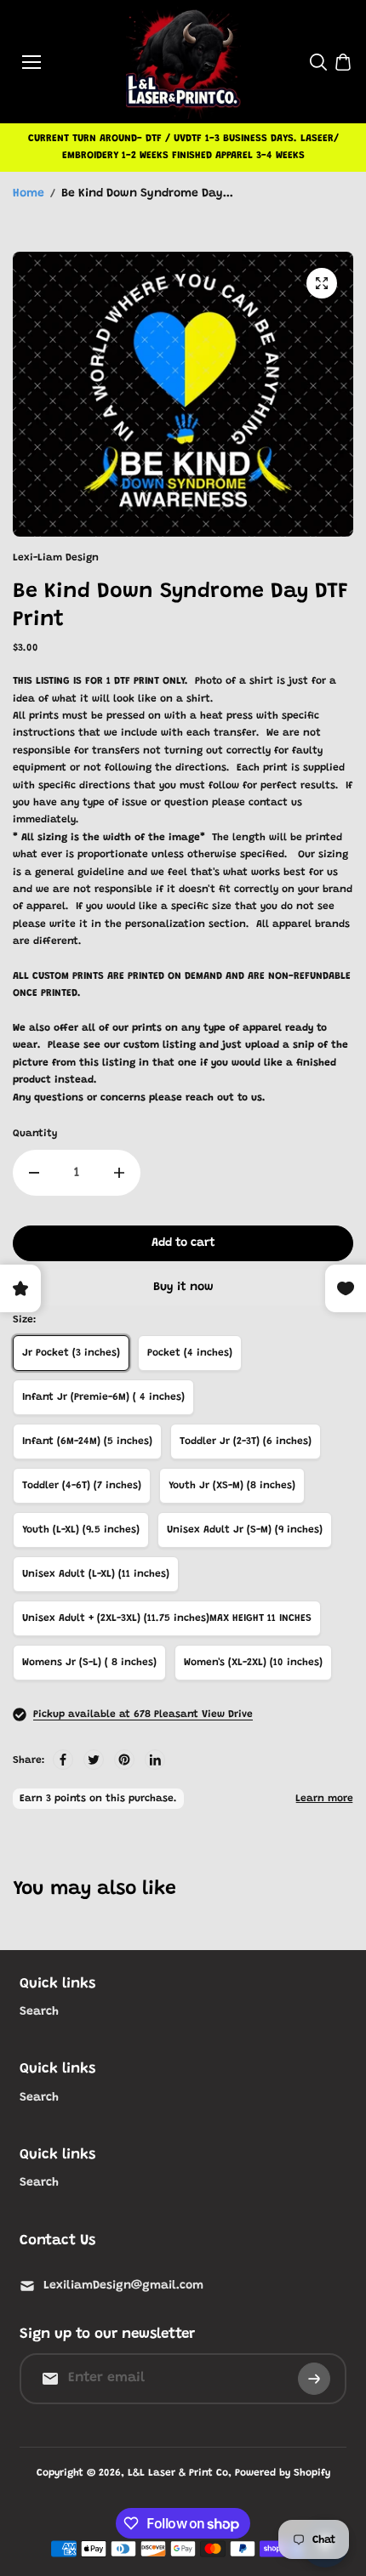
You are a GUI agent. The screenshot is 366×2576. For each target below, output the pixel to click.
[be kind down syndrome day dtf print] (322, 283)
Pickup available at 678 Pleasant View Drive (143, 1714)
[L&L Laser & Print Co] (183, 62)
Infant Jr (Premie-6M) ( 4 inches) (103, 1397)
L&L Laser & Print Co (178, 2473)
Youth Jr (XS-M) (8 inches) (232, 1486)
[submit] (314, 2379)
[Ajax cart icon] (343, 62)
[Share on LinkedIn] (155, 1760)
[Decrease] (34, 1173)
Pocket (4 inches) (190, 1353)
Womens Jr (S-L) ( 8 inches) (89, 1663)
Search (39, 2012)
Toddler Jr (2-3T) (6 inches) (246, 1442)
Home (29, 194)
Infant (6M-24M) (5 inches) (87, 1442)
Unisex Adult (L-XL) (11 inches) (96, 1574)
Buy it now (183, 1288)
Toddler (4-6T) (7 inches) (82, 1486)
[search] (318, 62)
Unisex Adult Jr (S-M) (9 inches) (245, 1530)
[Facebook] (63, 1760)
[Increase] (119, 1173)
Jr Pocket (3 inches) (71, 1353)
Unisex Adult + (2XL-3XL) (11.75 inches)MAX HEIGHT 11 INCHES (167, 1618)
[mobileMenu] (31, 62)
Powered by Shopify (283, 2473)
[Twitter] (94, 1760)
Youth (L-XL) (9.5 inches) (81, 1530)
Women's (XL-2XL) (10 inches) (253, 1663)
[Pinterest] (124, 1760)
